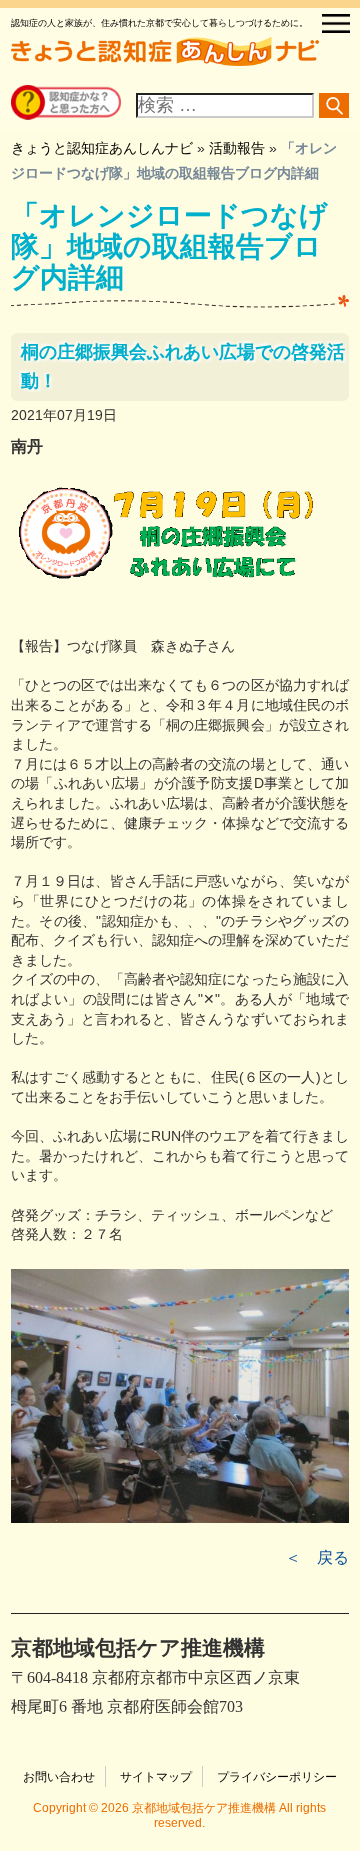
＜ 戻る (317, 1557)
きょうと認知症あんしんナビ (102, 148)
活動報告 (237, 148)
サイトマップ (156, 1777)
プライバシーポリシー (277, 1777)
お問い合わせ (59, 1777)
